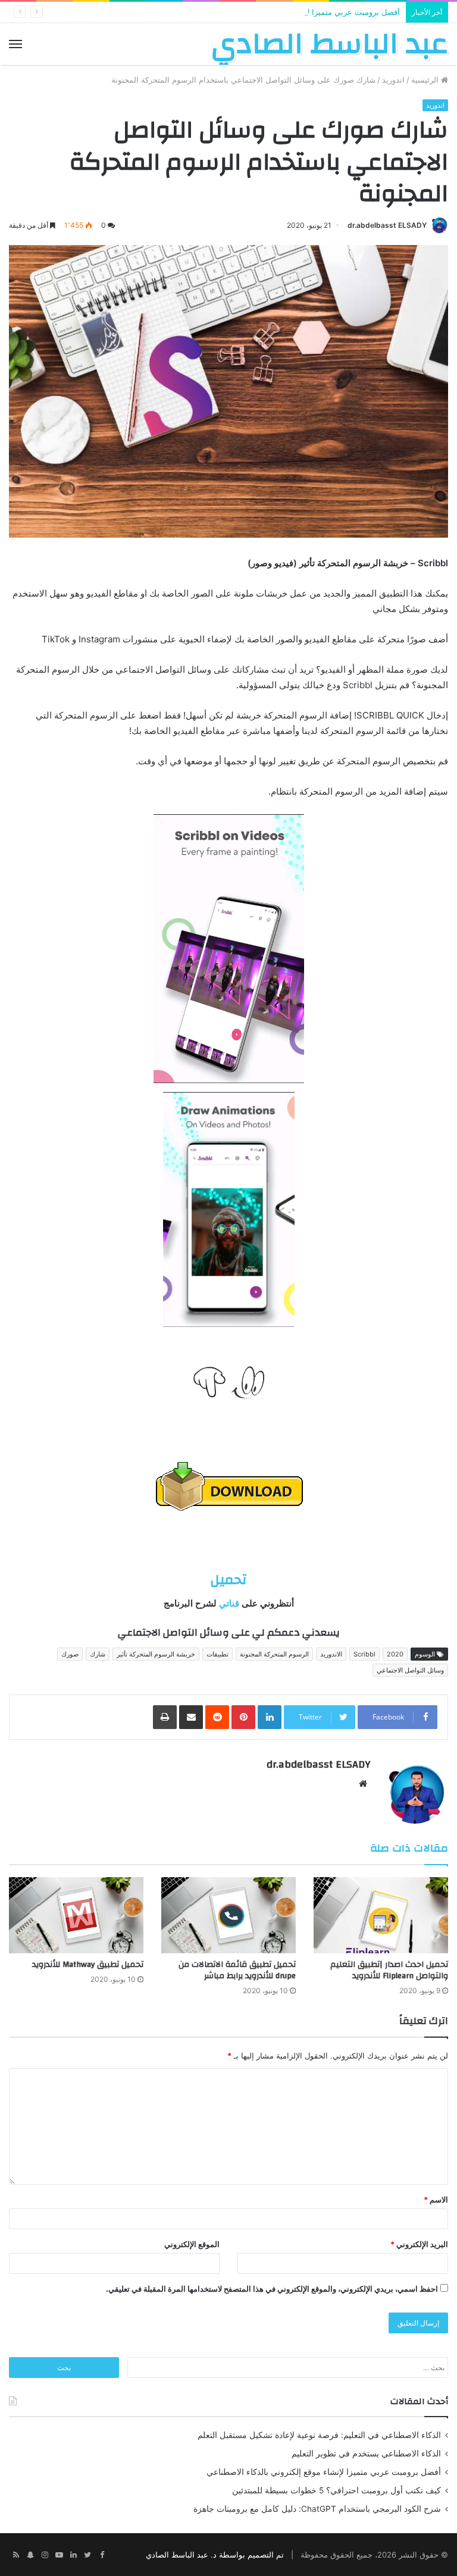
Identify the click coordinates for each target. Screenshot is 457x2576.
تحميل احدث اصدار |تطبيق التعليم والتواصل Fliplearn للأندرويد (389, 1970)
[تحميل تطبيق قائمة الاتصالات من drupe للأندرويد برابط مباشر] (228, 1915)
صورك (70, 1654)
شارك (98, 1654)
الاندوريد (331, 1654)
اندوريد (393, 80)
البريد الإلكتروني (419, 2244)
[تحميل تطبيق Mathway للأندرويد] (76, 1915)
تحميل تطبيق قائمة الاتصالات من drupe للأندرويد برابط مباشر (237, 1970)
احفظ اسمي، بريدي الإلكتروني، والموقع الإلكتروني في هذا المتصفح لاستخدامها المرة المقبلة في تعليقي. (272, 2289)
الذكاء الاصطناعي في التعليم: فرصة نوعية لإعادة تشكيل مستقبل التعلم (319, 2435)
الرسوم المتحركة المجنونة (274, 1654)
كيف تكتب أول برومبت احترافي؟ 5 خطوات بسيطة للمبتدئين (337, 2490)
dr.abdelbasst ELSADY (387, 225)
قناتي (228, 1603)
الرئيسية (426, 80)
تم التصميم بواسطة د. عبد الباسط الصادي (215, 2555)
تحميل (228, 1580)
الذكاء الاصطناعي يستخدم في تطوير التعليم (366, 2453)
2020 (395, 1654)
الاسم (436, 2200)
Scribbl (364, 1654)
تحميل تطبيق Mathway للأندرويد (88, 1965)
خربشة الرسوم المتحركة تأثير (156, 1654)
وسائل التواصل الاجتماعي (410, 1670)
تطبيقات (217, 1654)
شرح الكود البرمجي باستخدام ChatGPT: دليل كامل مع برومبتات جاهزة (317, 2509)
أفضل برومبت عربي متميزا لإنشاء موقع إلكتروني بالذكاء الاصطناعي (290, 12)
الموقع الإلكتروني (192, 2244)
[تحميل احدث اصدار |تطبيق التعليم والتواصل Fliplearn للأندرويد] (381, 1915)
